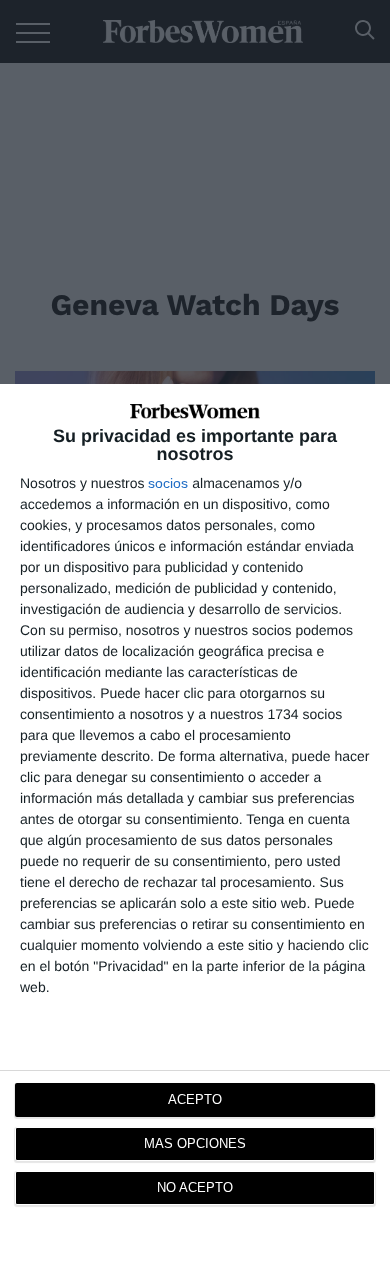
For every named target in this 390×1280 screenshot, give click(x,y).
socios (168, 483)
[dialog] (195, 832)
